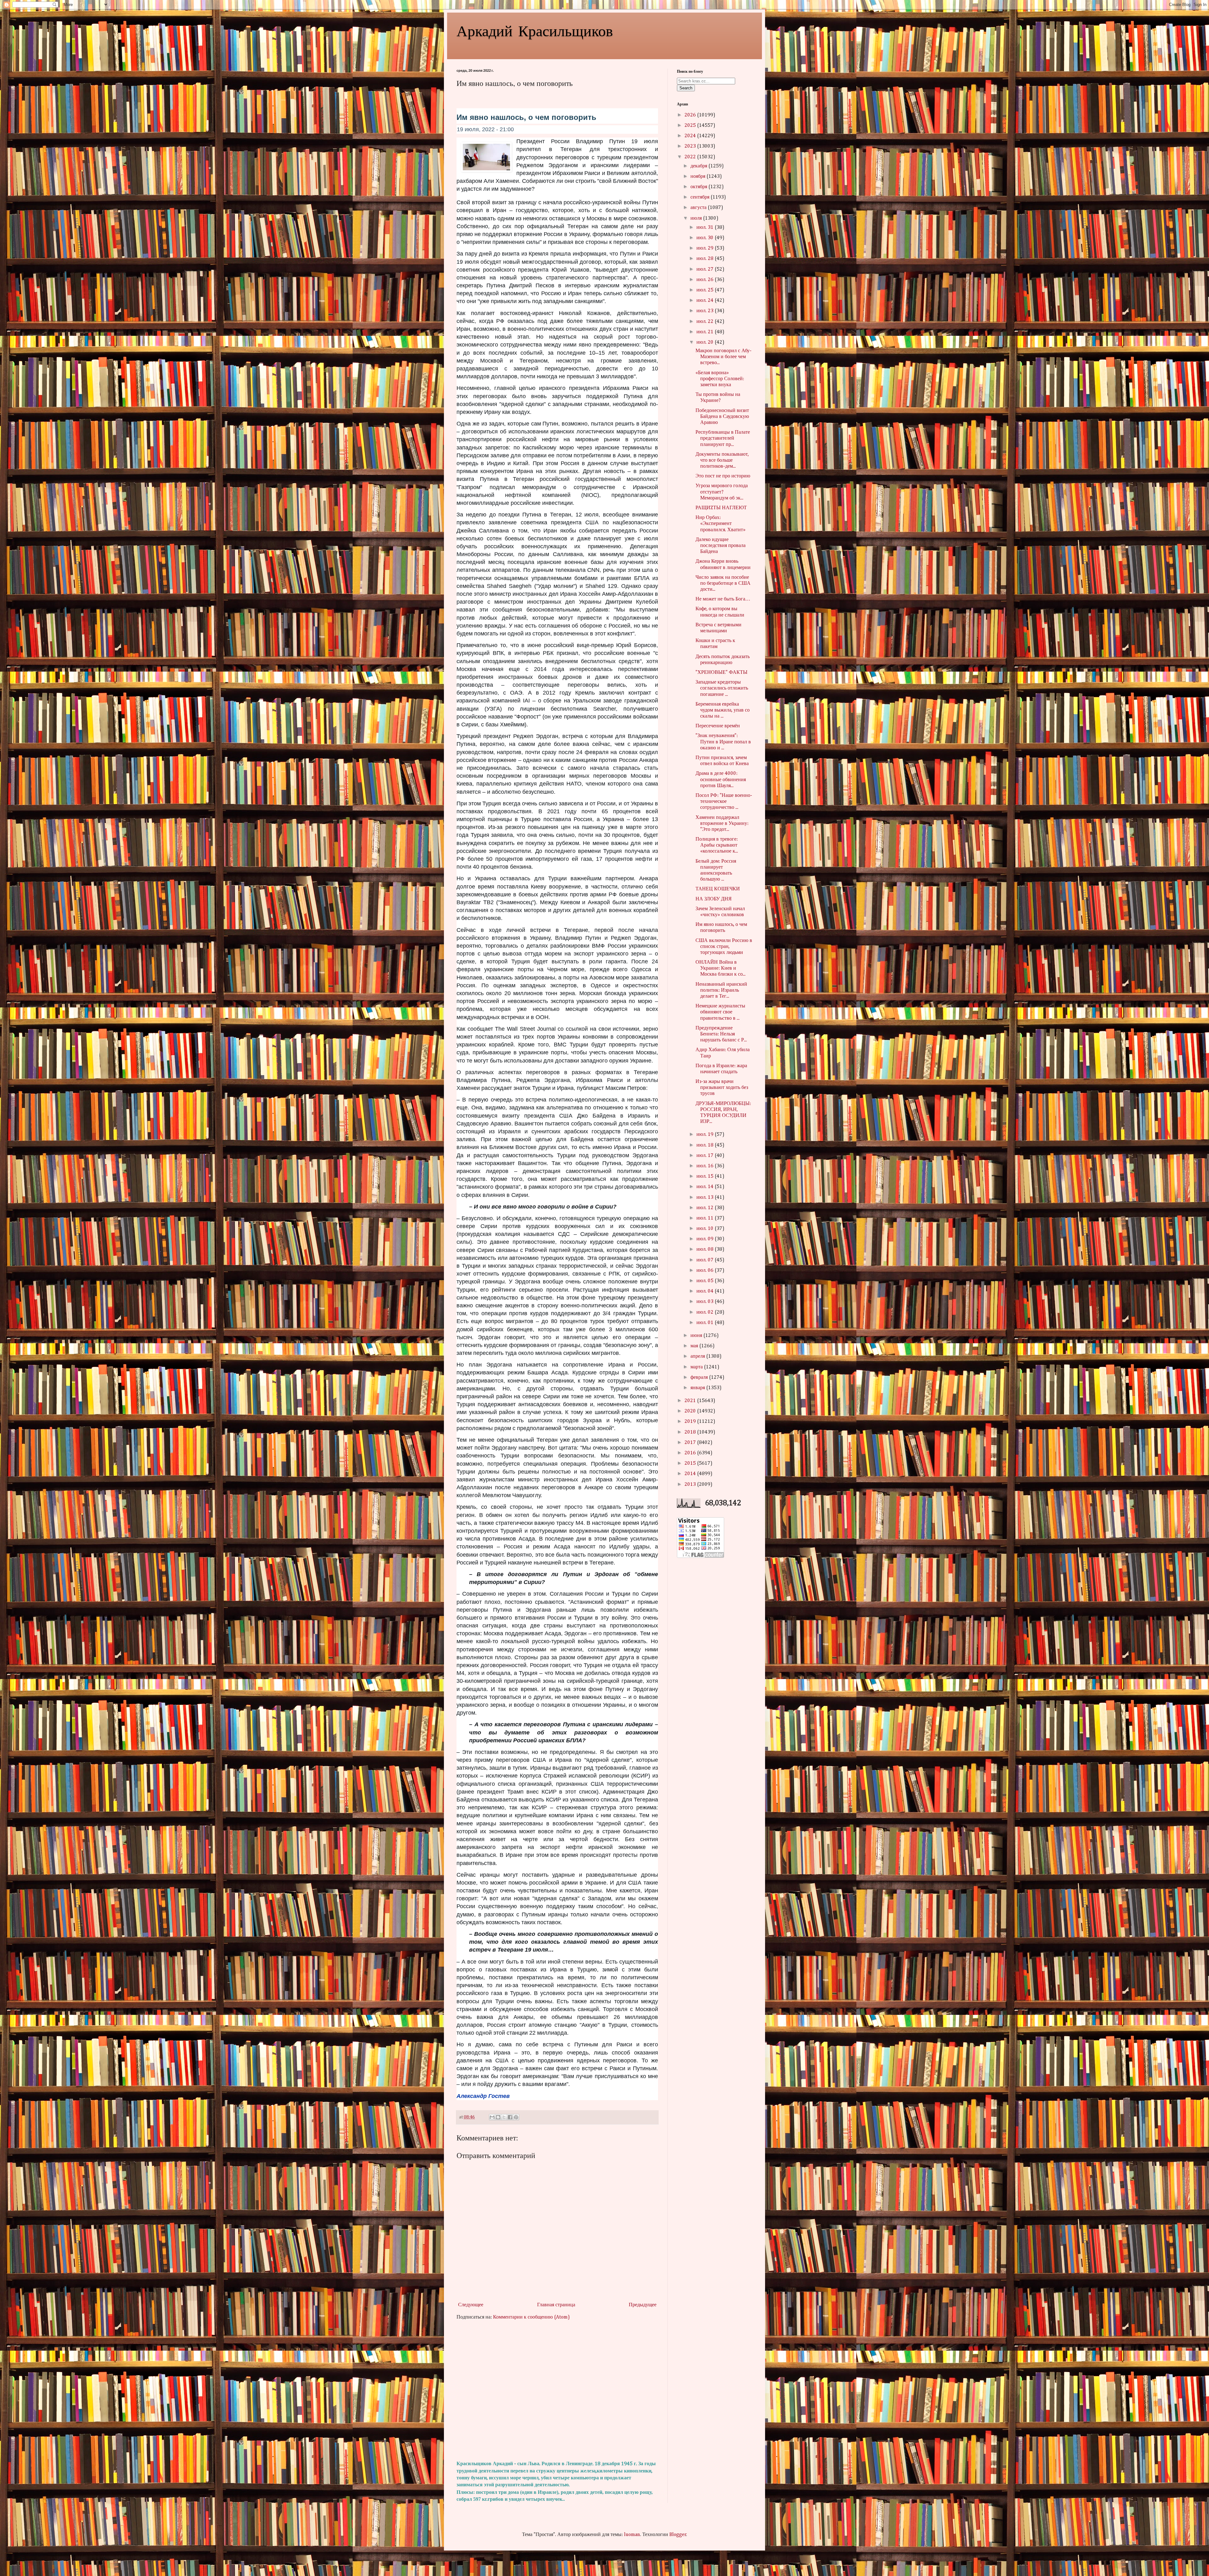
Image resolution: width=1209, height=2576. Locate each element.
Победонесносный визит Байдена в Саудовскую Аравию (722, 417)
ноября (698, 177)
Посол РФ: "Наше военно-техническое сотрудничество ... (724, 802)
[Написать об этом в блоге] (498, 2117)
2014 (691, 1474)
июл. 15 (706, 1176)
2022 (691, 157)
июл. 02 (706, 1312)
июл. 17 (706, 1156)
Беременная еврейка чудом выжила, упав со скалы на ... (723, 710)
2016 (691, 1453)
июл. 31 (706, 228)
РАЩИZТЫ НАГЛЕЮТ (721, 508)
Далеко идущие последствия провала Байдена (721, 546)
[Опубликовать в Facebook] (510, 2117)
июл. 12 (706, 1208)
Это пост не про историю (723, 476)
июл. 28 (706, 259)
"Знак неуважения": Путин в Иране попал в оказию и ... (723, 742)
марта (697, 1367)
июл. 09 (706, 1239)
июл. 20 (706, 342)
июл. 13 (706, 1198)
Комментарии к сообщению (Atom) (531, 2317)
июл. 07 (706, 1260)
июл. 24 (706, 301)
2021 (691, 1401)
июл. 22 (706, 322)
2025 (691, 126)
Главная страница (556, 2305)
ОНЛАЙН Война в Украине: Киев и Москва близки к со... (721, 968)
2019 (691, 1422)
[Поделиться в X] (504, 2117)
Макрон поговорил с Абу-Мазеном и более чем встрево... (724, 357)
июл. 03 (706, 1302)
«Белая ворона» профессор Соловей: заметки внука (720, 379)
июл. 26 (706, 280)
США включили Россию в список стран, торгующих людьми (724, 947)
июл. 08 (706, 1249)
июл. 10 (706, 1229)
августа (699, 208)
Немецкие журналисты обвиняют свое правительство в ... (720, 1012)
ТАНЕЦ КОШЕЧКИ (718, 889)
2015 (691, 1463)
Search (686, 88)
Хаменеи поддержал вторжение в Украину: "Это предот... (722, 824)
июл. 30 (706, 238)
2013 (691, 1485)
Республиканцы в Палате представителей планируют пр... (723, 438)
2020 (691, 1411)
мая (695, 1346)
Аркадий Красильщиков (535, 30)
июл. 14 (706, 1187)
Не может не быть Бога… (723, 599)
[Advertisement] (557, 2391)
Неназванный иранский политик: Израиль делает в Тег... (721, 990)
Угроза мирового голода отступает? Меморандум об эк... (722, 492)
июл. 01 (706, 1323)
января (698, 1388)
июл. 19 (706, 1135)
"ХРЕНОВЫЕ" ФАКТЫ (721, 673)
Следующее (471, 2305)
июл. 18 (706, 1145)
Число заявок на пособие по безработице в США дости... (723, 583)
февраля (700, 1378)
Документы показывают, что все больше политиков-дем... (722, 460)
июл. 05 (706, 1281)
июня (697, 1336)
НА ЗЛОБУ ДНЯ (714, 899)
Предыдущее (643, 2305)
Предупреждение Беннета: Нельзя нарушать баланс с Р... (721, 1034)
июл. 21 (706, 332)
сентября (701, 197)
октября (699, 187)
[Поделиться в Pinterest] (516, 2117)
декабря (699, 166)
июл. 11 (706, 1218)
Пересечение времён (718, 726)
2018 (691, 1432)
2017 (691, 1443)
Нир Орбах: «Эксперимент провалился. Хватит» (721, 524)
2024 (691, 136)
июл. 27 (706, 269)
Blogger (678, 2535)
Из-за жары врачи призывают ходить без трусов (722, 1088)
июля (697, 218)
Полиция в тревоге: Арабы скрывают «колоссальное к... (717, 845)
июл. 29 (706, 248)
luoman (632, 2535)
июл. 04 (706, 1291)
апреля (698, 1356)
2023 (691, 146)
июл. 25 (706, 290)
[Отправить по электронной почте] (492, 2117)
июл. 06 (706, 1271)
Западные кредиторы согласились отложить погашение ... (722, 688)
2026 (691, 115)
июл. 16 (706, 1166)
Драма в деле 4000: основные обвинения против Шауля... (721, 780)
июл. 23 (706, 311)
